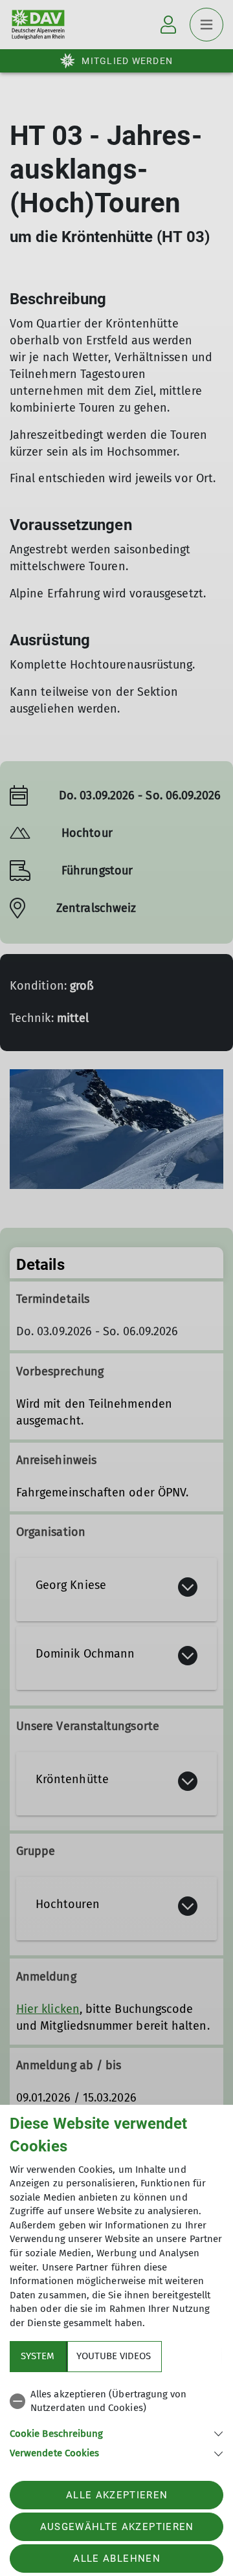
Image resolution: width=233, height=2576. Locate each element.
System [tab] (38, 2356)
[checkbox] (116, 2402)
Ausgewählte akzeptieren (117, 2527)
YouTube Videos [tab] (114, 2356)
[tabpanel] (116, 2422)
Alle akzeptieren (117, 2495)
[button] (116, 2433)
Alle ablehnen (116, 2559)
